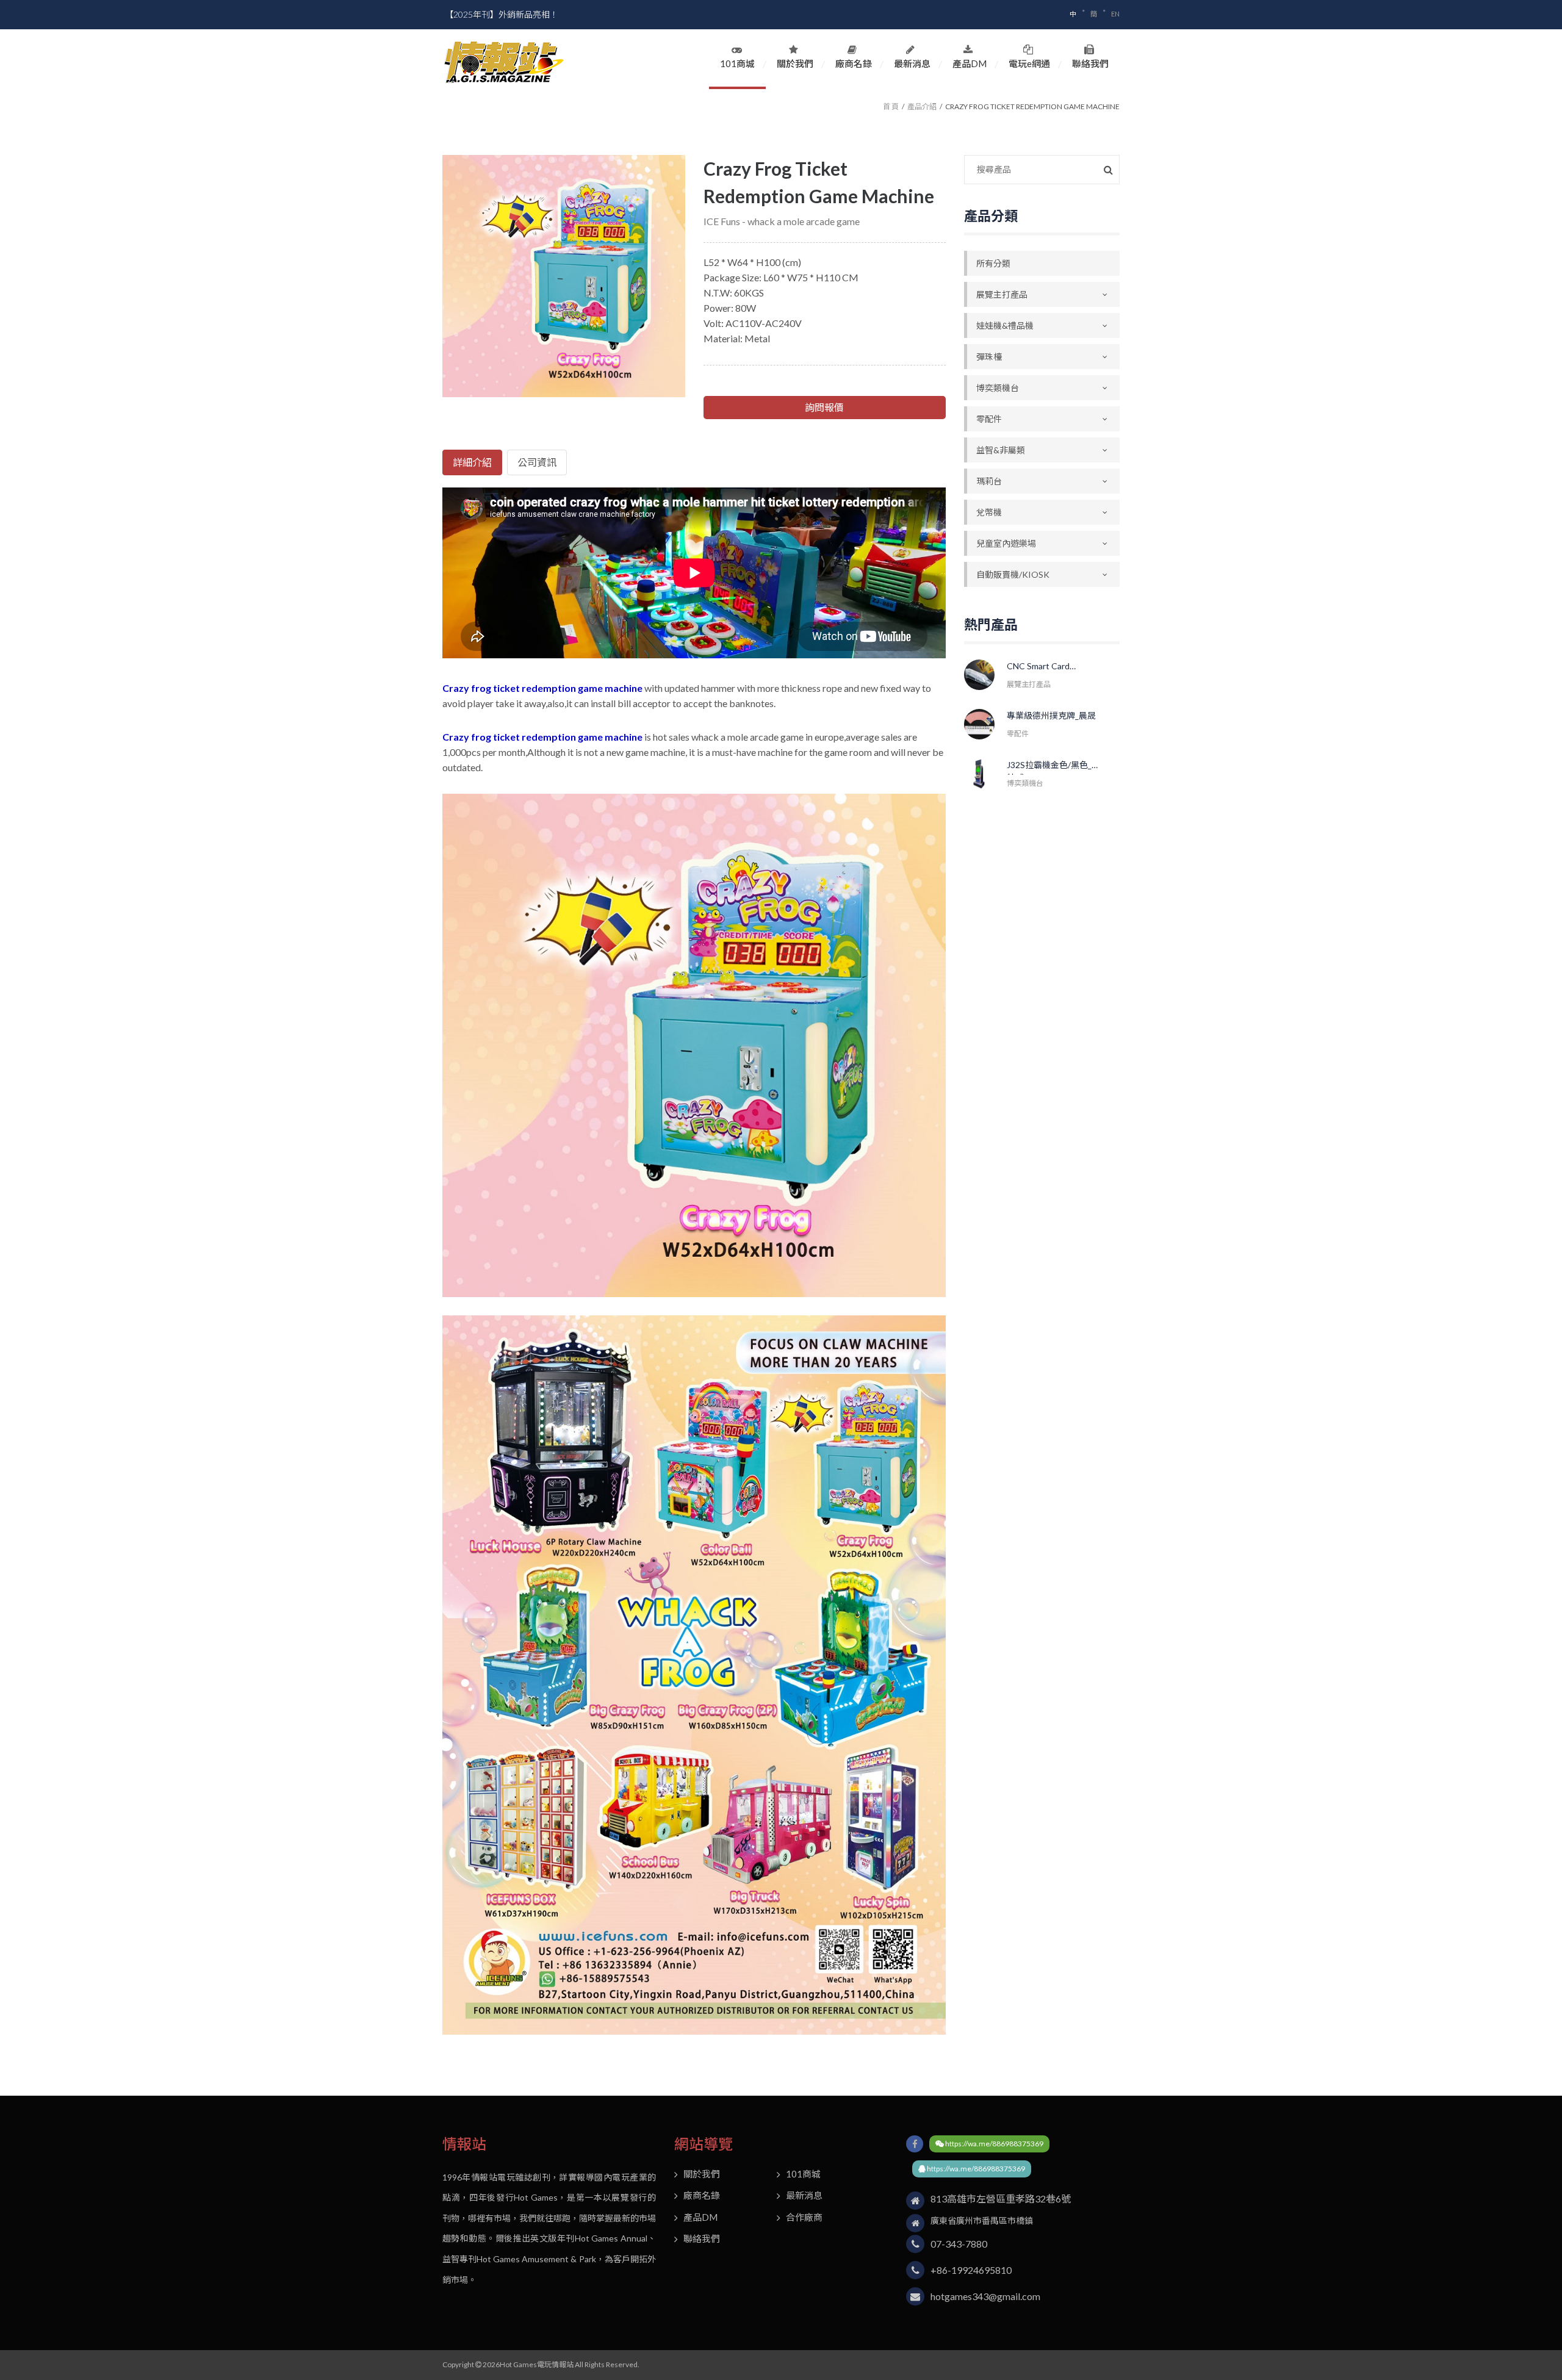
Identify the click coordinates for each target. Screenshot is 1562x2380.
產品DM (970, 63)
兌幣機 (989, 512)
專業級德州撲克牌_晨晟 (1051, 715)
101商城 (737, 63)
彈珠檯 (989, 357)
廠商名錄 (854, 63)
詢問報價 (824, 407)
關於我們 (795, 63)
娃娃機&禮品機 (1005, 325)
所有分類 (993, 263)
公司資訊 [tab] (537, 462)
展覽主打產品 (1002, 294)
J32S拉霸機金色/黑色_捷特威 (1053, 767)
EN (1115, 14)
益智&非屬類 (1001, 450)
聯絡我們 (1090, 63)
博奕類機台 (998, 388)
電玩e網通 (1029, 63)
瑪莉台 (989, 481)
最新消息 (912, 63)
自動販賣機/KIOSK (1013, 574)
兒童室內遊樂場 (1006, 543)
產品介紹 (922, 106)
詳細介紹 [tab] (472, 462)
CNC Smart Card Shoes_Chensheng (1043, 668)
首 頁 (891, 106)
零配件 (989, 419)
